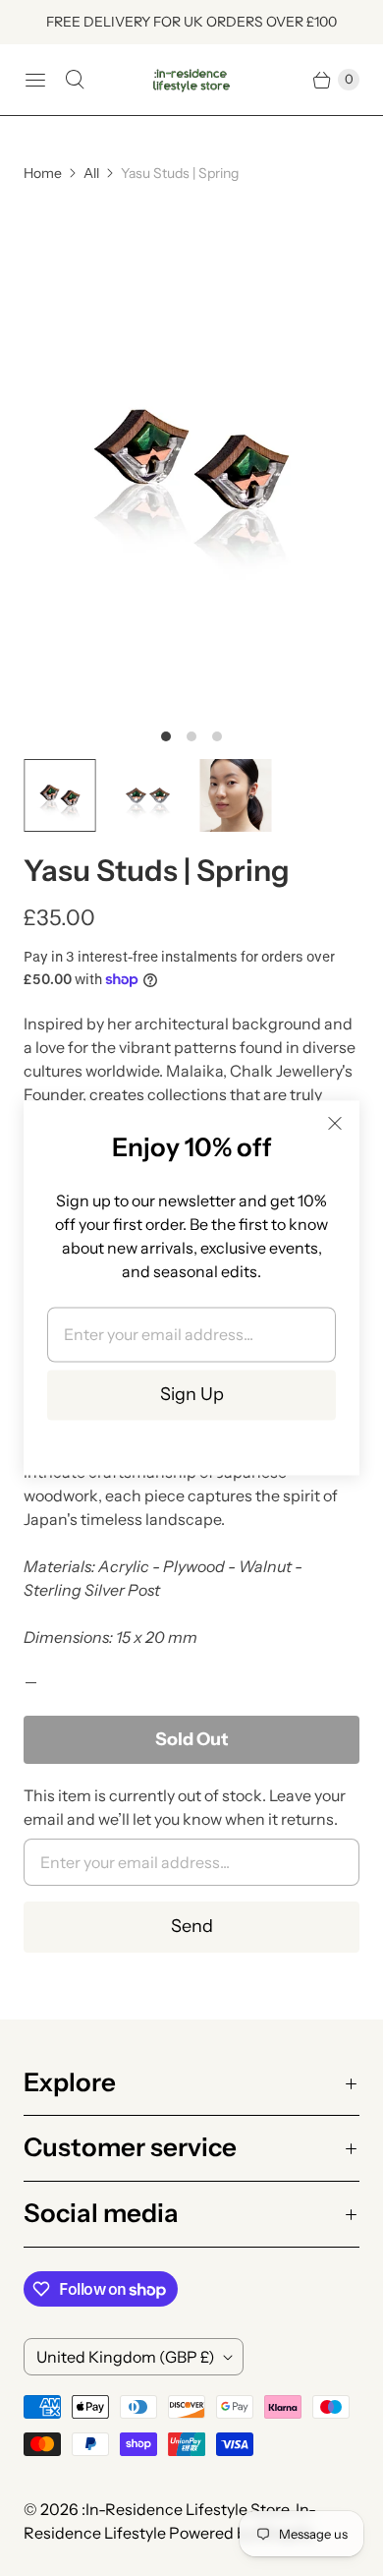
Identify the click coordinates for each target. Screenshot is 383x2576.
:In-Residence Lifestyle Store (185, 2509)
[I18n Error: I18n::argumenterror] (60, 795)
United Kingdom (126, 2357)
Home (43, 173)
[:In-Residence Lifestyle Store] (191, 80)
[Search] (75, 80)
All (91, 173)
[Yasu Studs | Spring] (191, 460)
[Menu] (35, 80)
